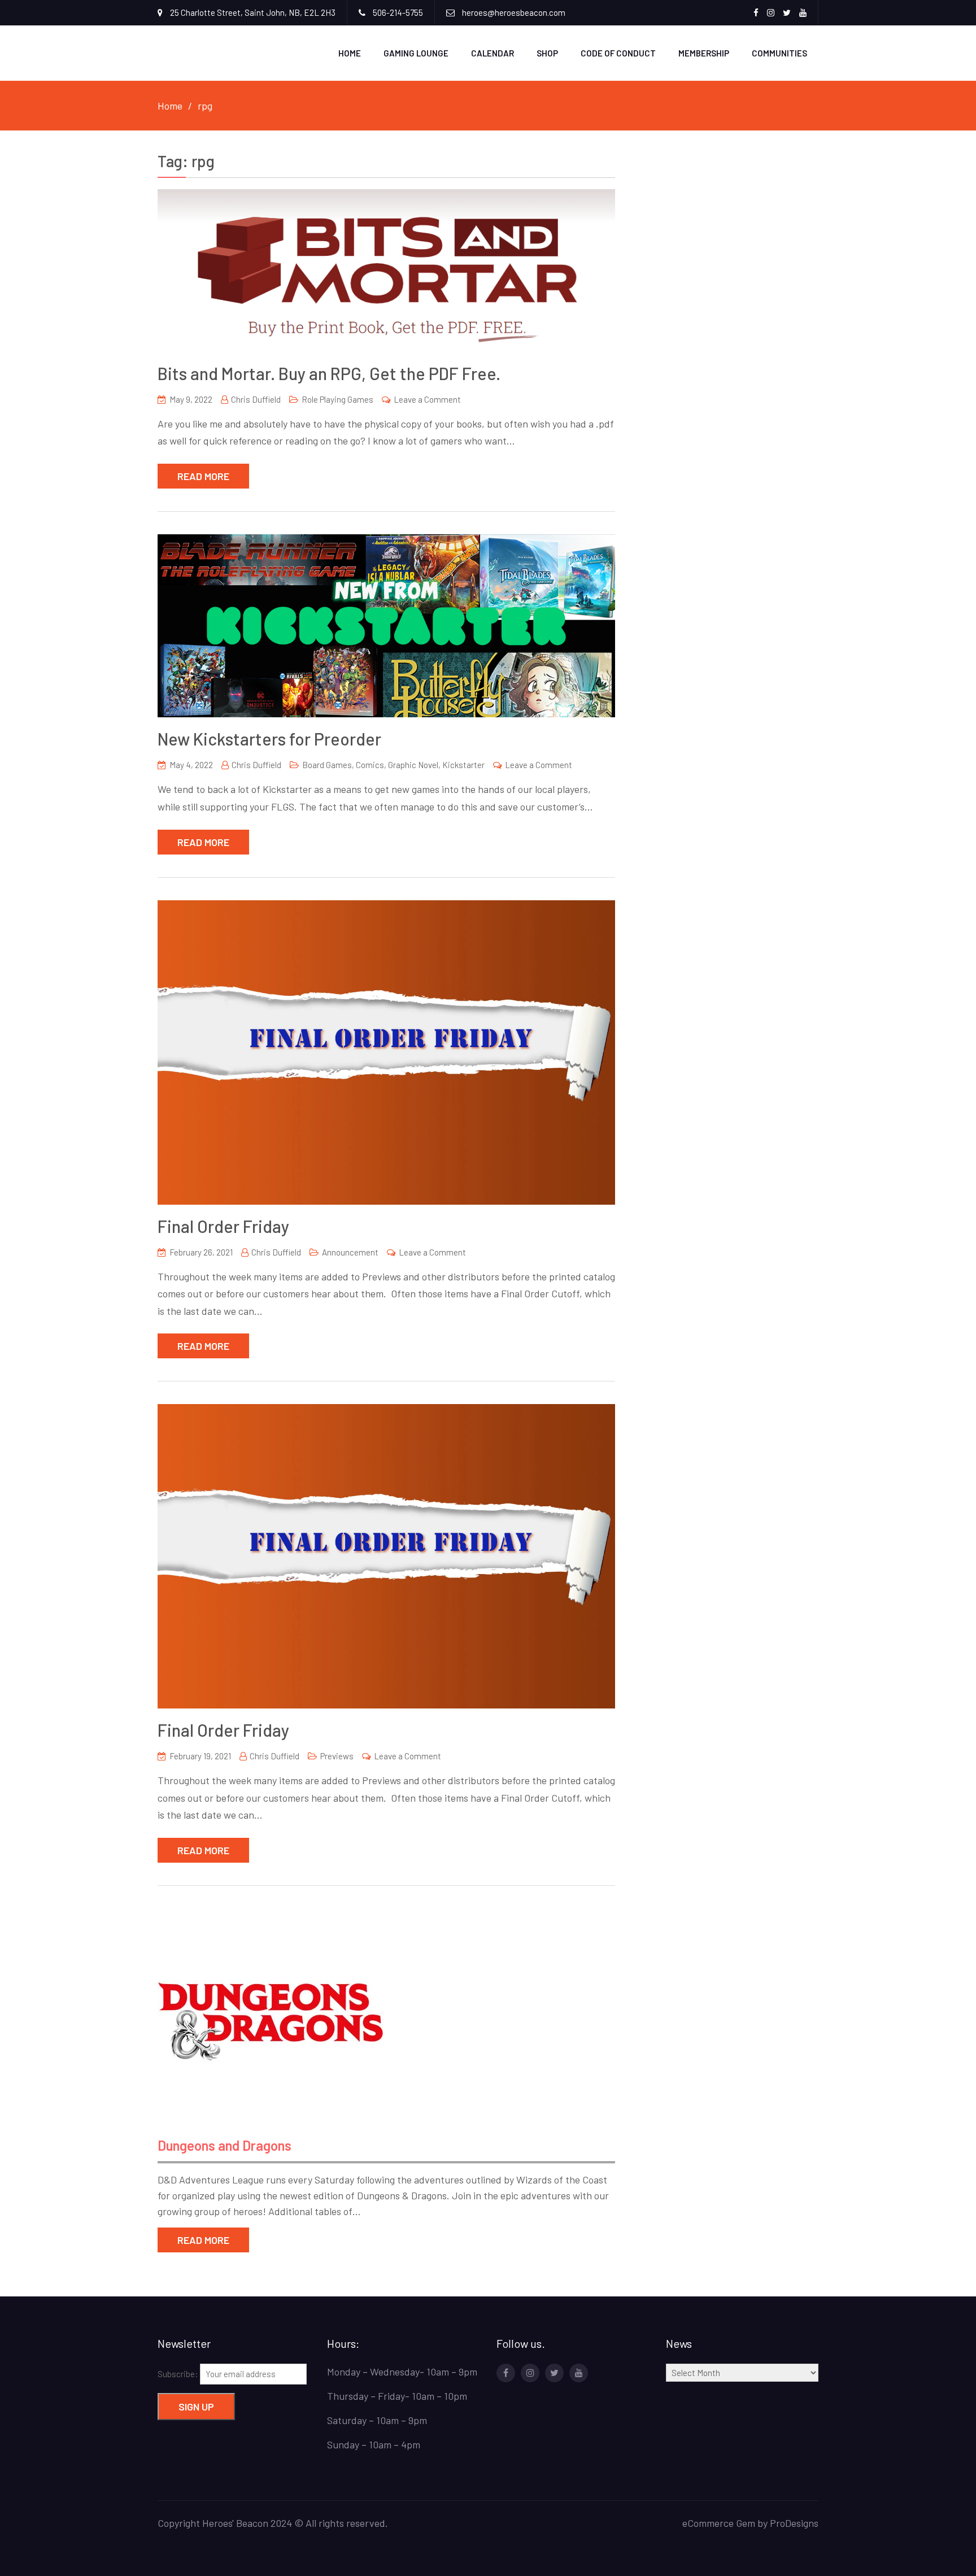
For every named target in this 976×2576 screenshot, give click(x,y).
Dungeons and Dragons (225, 2145)
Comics (370, 765)
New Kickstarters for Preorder (269, 739)
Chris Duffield (256, 399)
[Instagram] (530, 2373)
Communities (779, 53)
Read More (203, 476)
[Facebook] (506, 2373)
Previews (337, 1756)
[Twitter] (554, 2373)
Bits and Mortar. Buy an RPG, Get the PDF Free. (329, 373)
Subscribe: (179, 2374)
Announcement (350, 1252)
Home (350, 53)
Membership (704, 53)
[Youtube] (579, 2373)
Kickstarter (463, 765)
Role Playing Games (337, 399)
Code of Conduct (618, 53)
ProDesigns (794, 2523)
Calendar (493, 53)
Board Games (327, 765)
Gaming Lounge (416, 53)
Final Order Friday (223, 1226)
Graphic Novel (413, 765)
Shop (547, 53)
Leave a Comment (427, 399)
